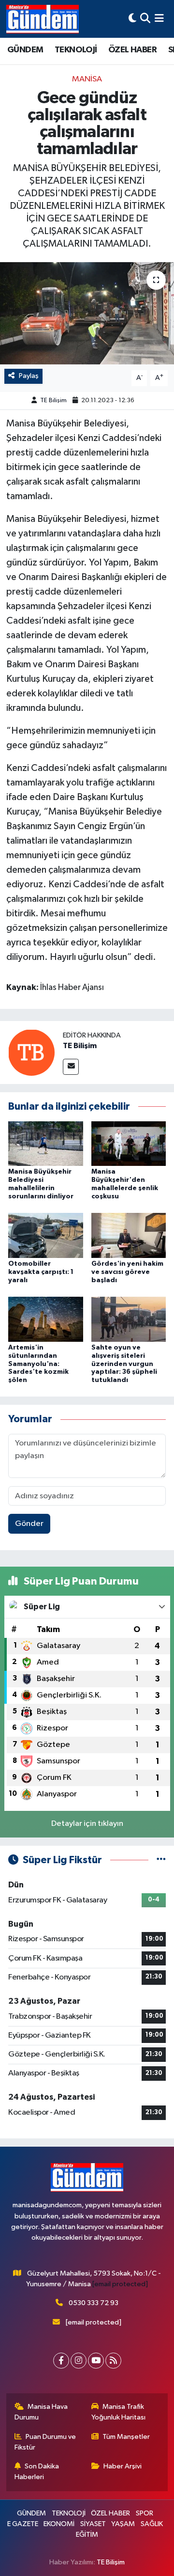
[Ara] (145, 19)
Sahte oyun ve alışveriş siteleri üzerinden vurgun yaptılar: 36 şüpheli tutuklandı (124, 1364)
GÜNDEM (25, 50)
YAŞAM (123, 2524)
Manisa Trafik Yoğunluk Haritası (118, 2412)
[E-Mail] (71, 1067)
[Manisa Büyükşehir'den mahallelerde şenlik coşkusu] (129, 1143)
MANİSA (87, 79)
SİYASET (93, 2524)
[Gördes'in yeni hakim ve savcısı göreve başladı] (129, 1235)
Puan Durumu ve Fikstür (45, 2442)
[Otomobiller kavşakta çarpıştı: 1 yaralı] (46, 1235)
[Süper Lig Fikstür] (161, 1860)
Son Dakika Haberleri (37, 2472)
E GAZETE (23, 2524)
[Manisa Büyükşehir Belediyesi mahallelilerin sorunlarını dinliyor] (46, 1143)
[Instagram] (79, 2361)
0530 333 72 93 (94, 2303)
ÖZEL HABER (132, 50)
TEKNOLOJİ (76, 50)
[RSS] (113, 2361)
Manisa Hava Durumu (41, 2412)
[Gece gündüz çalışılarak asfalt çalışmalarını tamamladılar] (87, 313)
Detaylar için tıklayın (87, 1824)
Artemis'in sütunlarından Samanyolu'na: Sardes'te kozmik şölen (38, 1364)
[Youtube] (96, 2361)
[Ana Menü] (159, 19)
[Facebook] (61, 2361)
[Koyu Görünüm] (132, 19)
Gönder (29, 1524)
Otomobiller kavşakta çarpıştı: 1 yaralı (41, 1272)
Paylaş (29, 376)
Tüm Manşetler (126, 2437)
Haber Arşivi (123, 2466)
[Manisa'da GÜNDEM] (43, 19)
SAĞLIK (152, 2524)
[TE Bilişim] (31, 1052)
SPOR (145, 2513)
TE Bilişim (53, 401)
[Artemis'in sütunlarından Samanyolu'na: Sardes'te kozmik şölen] (46, 1319)
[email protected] (120, 2284)
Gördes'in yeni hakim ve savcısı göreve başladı (127, 1272)
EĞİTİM (87, 2535)
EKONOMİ (59, 2524)
